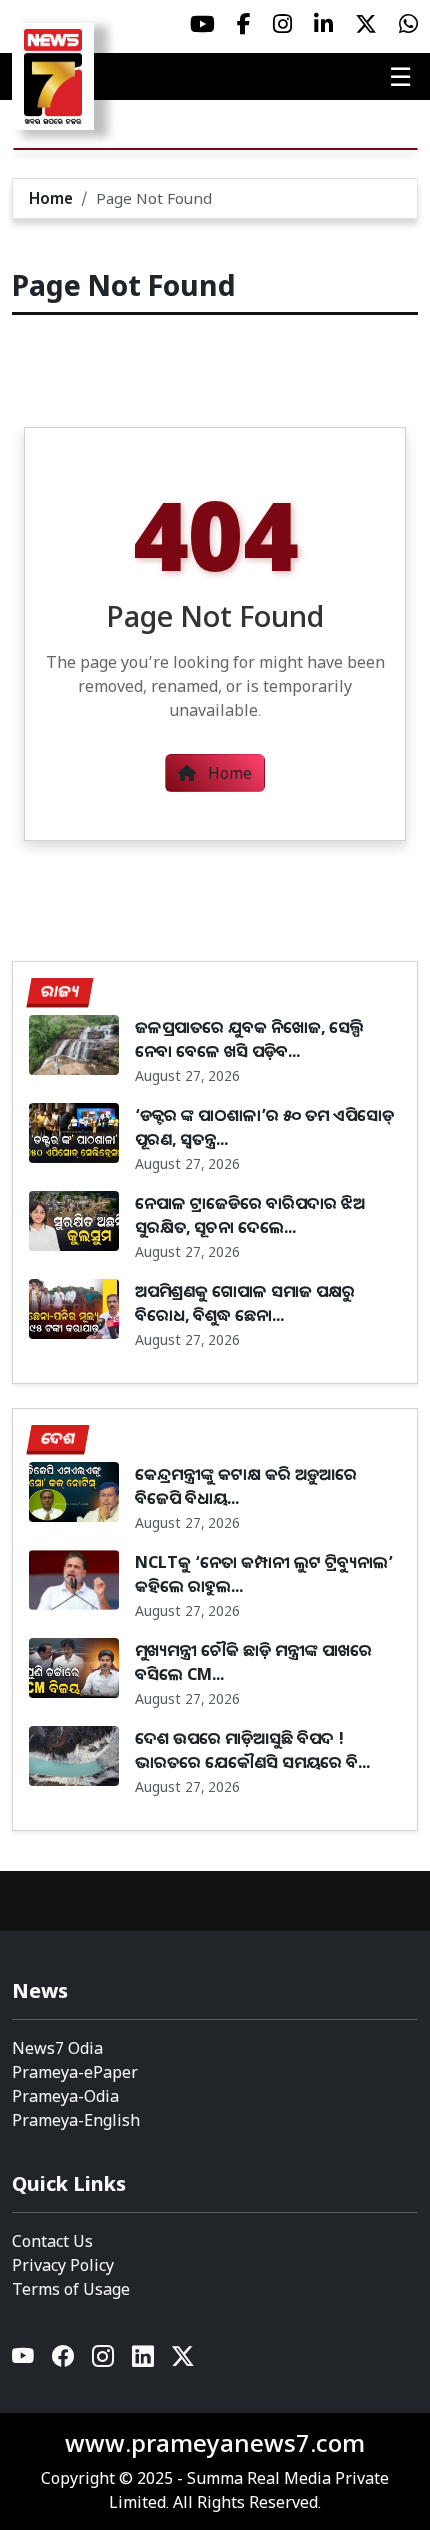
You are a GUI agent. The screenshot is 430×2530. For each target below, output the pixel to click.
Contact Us (52, 2241)
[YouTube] (24, 2361)
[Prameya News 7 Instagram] (282, 24)
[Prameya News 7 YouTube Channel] (202, 24)
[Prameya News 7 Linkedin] (323, 24)
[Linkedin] (144, 2361)
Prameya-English (76, 2120)
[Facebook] (64, 2361)
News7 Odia (57, 2048)
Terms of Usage (71, 2289)
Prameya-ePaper (75, 2072)
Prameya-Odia (65, 2096)
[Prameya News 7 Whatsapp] (408, 24)
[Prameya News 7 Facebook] (244, 24)
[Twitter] (183, 2361)
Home (51, 198)
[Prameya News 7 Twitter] (366, 24)
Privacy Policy (63, 2265)
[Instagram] (104, 2361)
